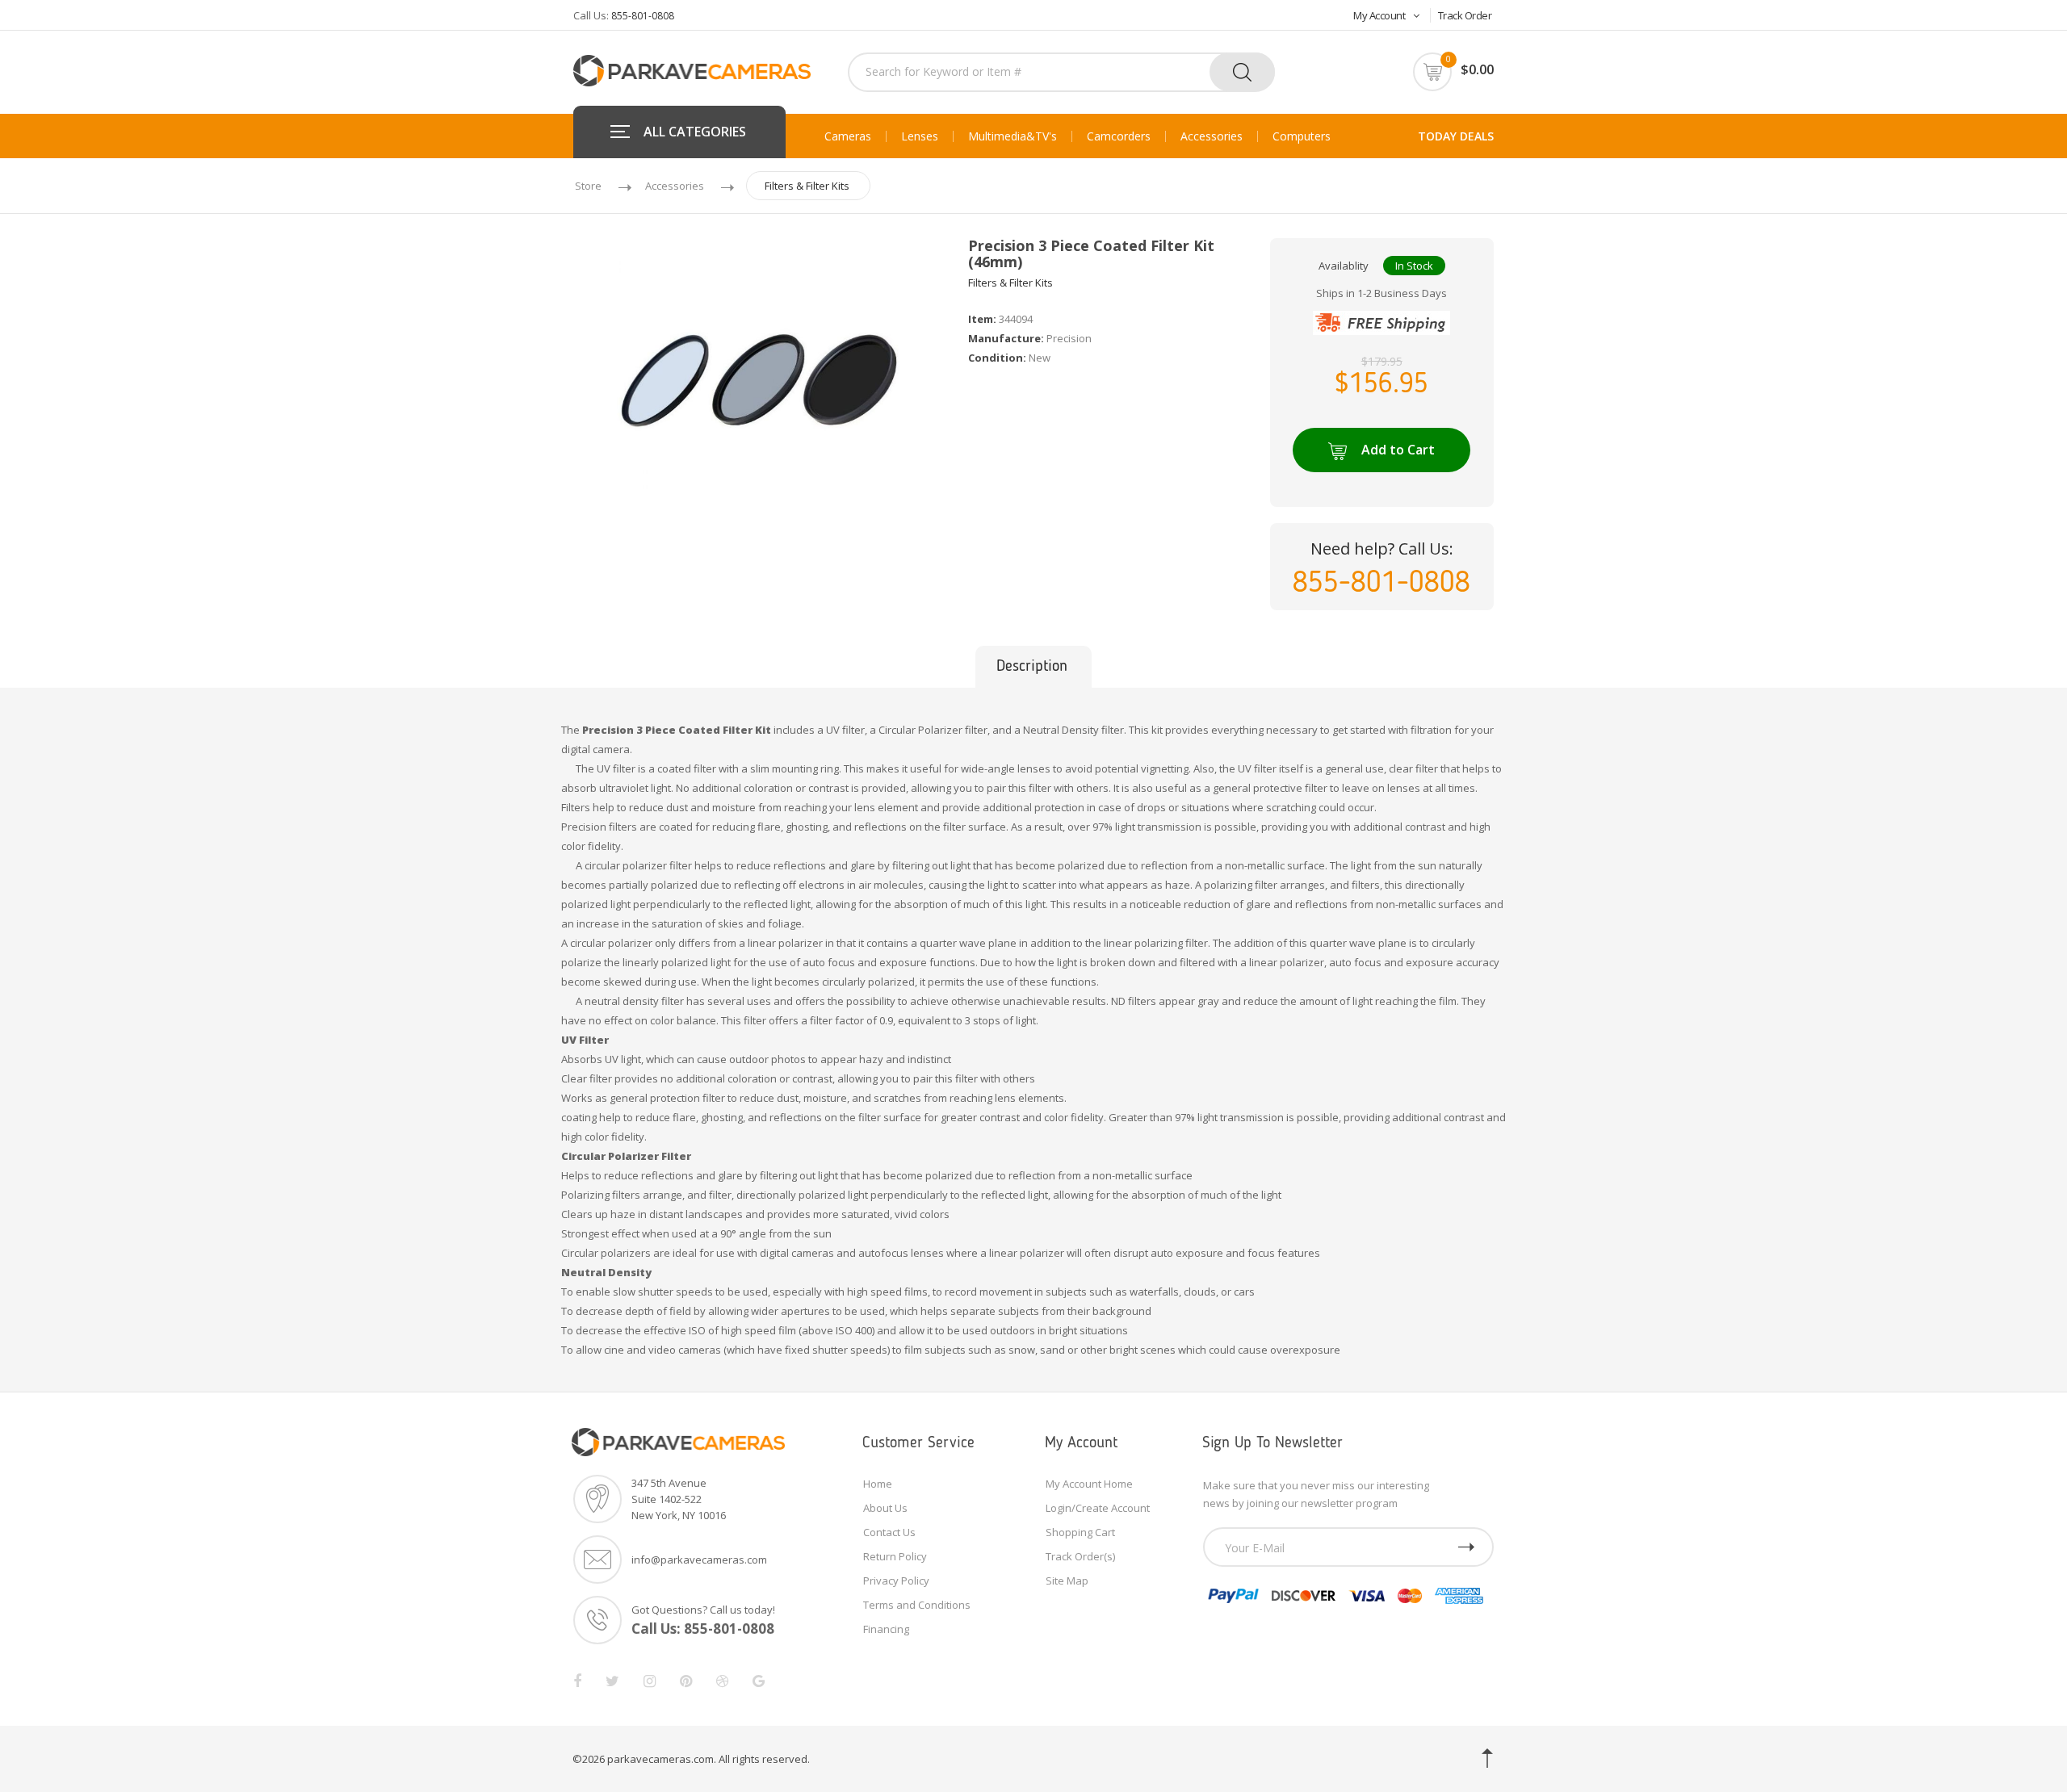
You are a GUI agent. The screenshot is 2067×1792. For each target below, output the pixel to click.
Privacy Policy (896, 1581)
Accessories (1212, 136)
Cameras (848, 136)
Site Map (1067, 1581)
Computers (1302, 136)
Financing (886, 1629)
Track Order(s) (1080, 1556)
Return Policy (895, 1556)
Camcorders (1119, 136)
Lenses (920, 136)
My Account (1379, 15)
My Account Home (1089, 1484)
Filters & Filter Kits (807, 186)
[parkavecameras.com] (692, 69)
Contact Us (889, 1532)
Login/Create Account (1098, 1508)
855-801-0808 (643, 16)
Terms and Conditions (917, 1605)
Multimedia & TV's (1013, 136)
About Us (885, 1508)
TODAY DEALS (1456, 136)
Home (878, 1484)
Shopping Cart (1080, 1532)
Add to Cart (1398, 450)
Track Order (1465, 15)
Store (588, 186)
